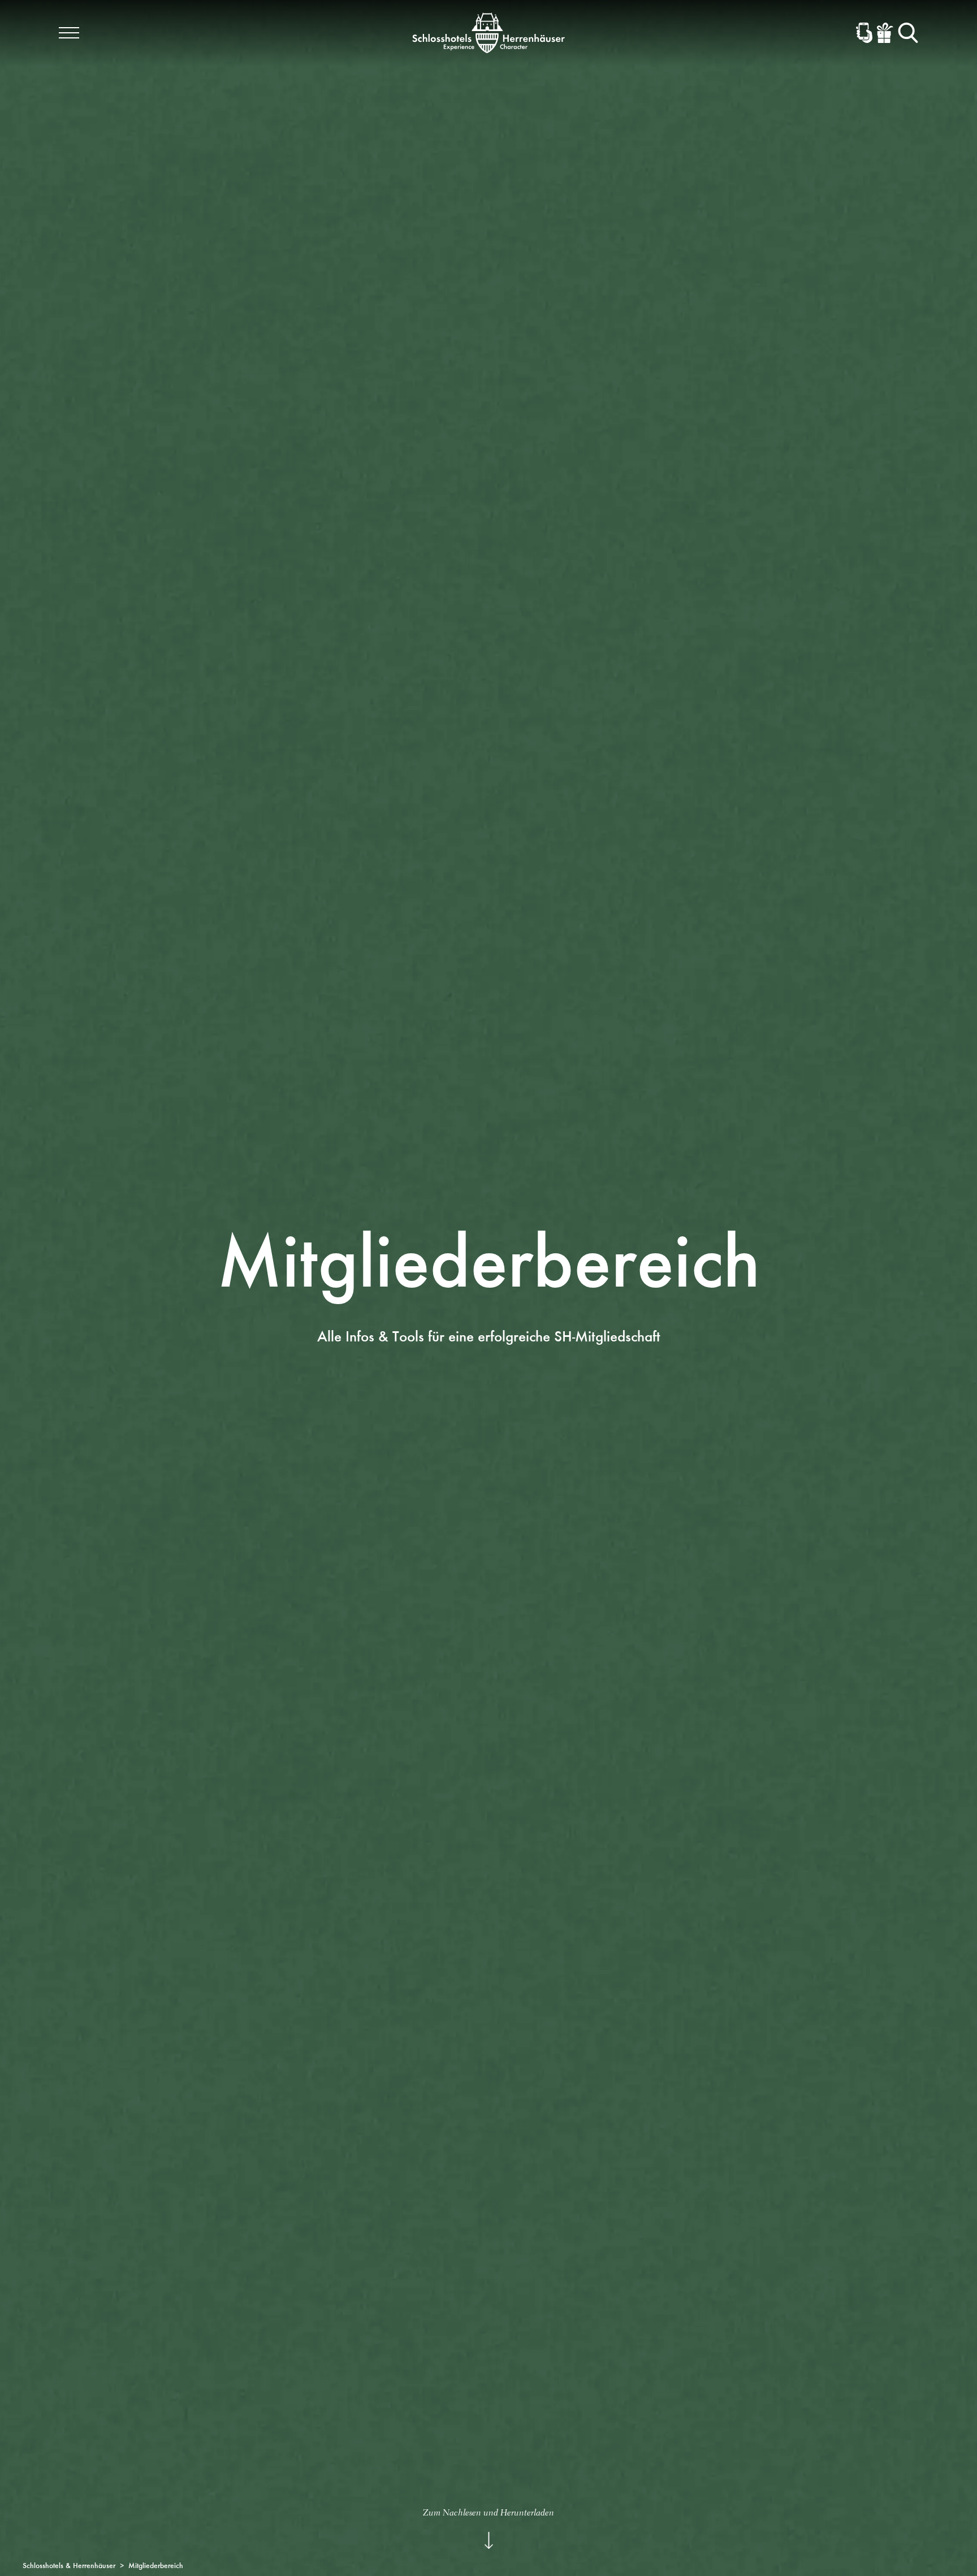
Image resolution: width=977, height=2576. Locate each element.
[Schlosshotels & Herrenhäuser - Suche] (908, 33)
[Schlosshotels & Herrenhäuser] (488, 33)
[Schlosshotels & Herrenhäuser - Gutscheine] (885, 33)
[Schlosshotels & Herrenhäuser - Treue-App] (864, 33)
